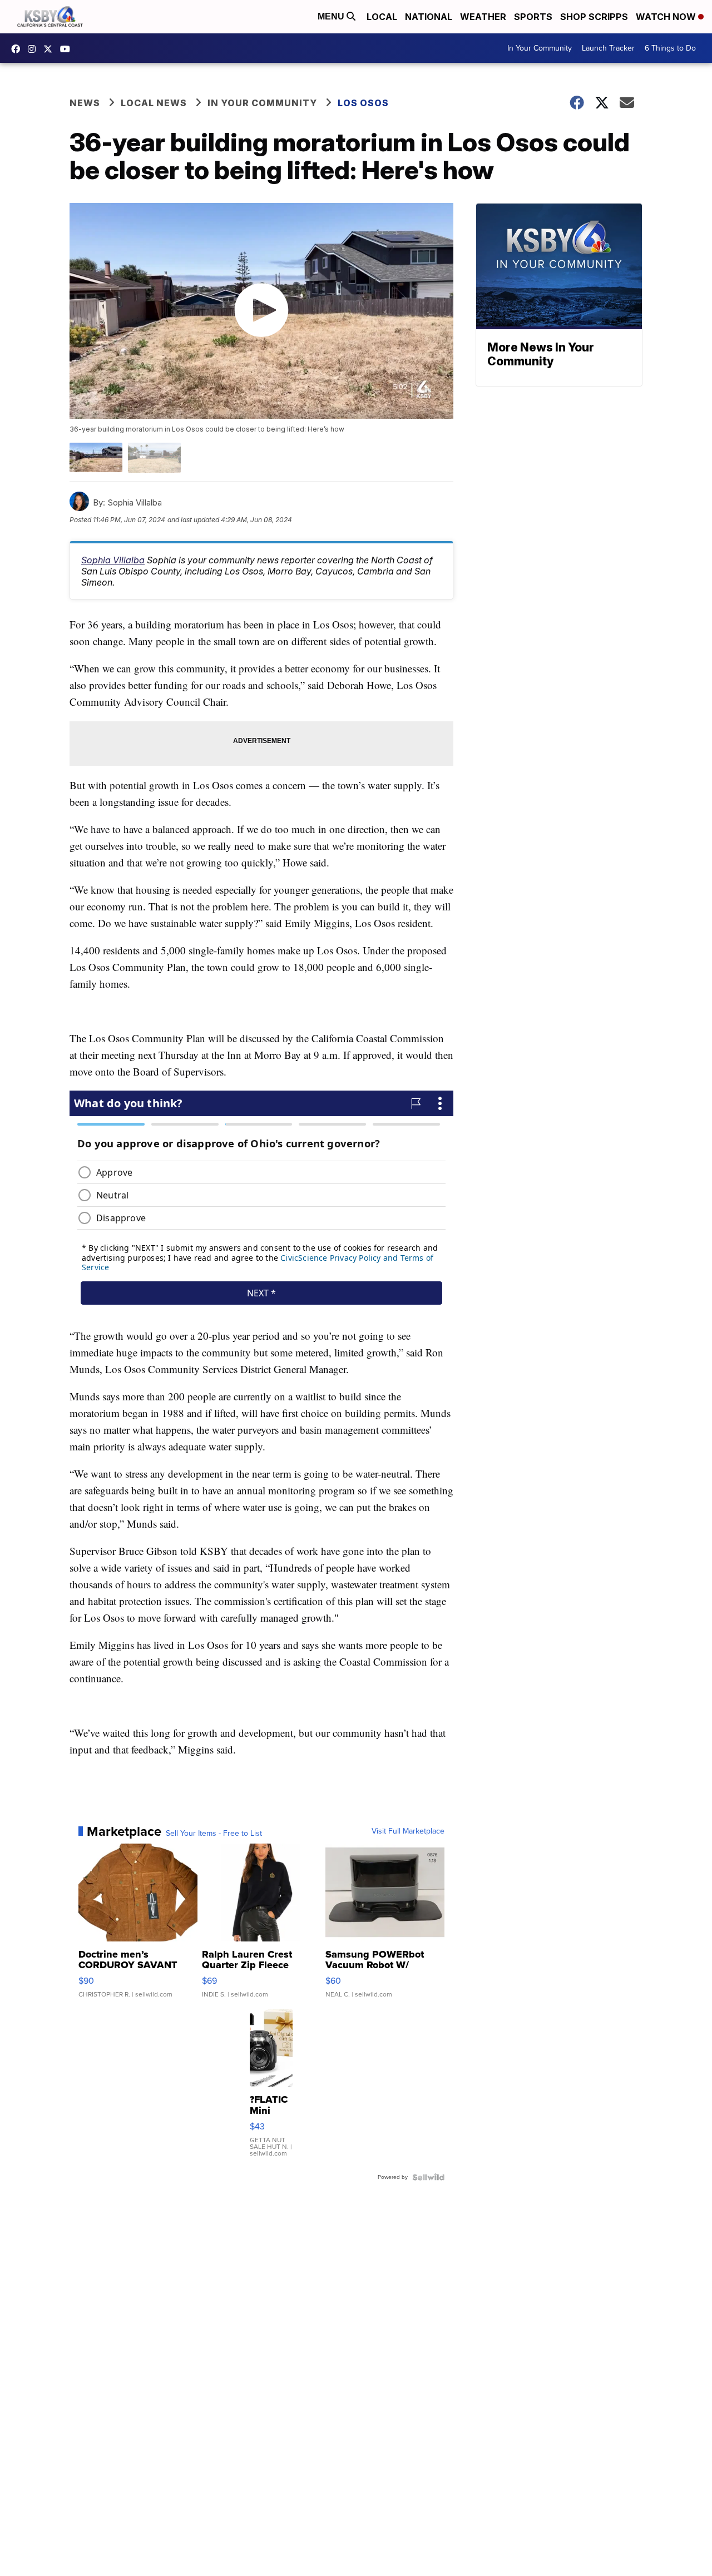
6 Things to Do (670, 48)
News (85, 103)
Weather (483, 17)
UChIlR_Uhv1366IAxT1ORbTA (68, 49)
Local (382, 17)
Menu (332, 16)
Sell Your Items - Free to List (214, 1834)
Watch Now (667, 17)
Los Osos (363, 103)
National (429, 17)
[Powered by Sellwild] (428, 2177)
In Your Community (540, 48)
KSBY (51, 49)
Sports (533, 17)
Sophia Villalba (113, 560)
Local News (154, 103)
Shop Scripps (594, 17)
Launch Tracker (608, 48)
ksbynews (18, 49)
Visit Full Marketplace (408, 1831)
